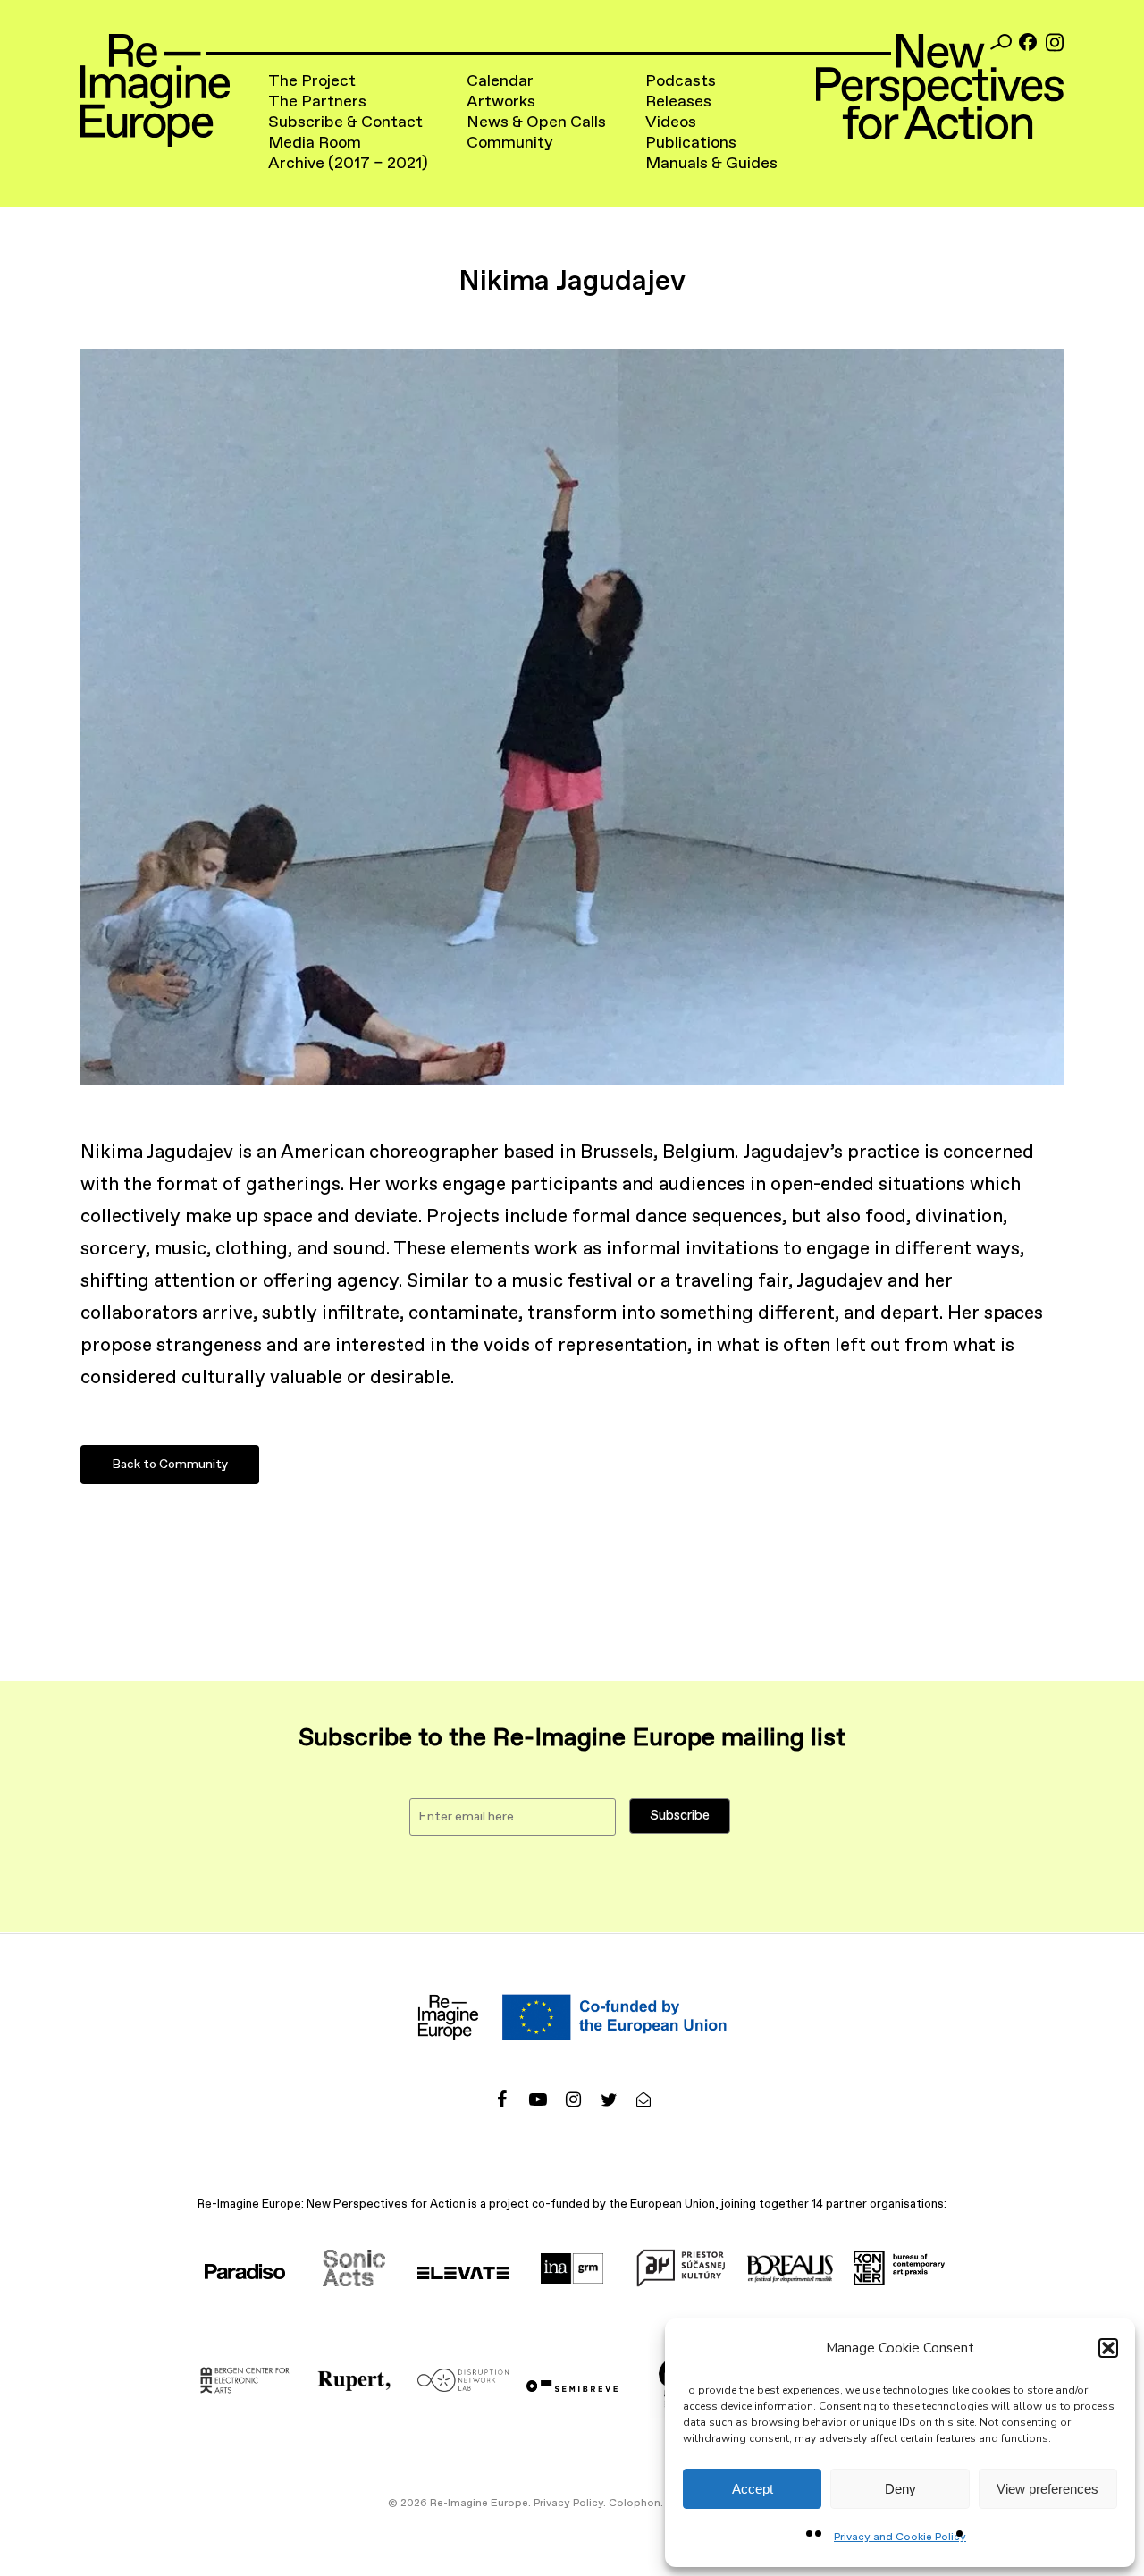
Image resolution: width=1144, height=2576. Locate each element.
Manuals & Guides (711, 164)
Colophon (635, 2504)
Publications (691, 143)
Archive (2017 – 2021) (348, 164)
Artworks (501, 102)
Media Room (315, 143)
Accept (753, 2489)
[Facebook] (1028, 42)
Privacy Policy (568, 2504)
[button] (1108, 2348)
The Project (312, 81)
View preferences (1047, 2489)
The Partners (317, 102)
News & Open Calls (536, 122)
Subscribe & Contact (345, 122)
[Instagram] (1055, 42)
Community (510, 143)
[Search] (1001, 42)
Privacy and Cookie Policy (900, 2538)
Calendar (500, 81)
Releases (678, 102)
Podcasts (681, 81)
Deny (900, 2489)
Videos (671, 122)
